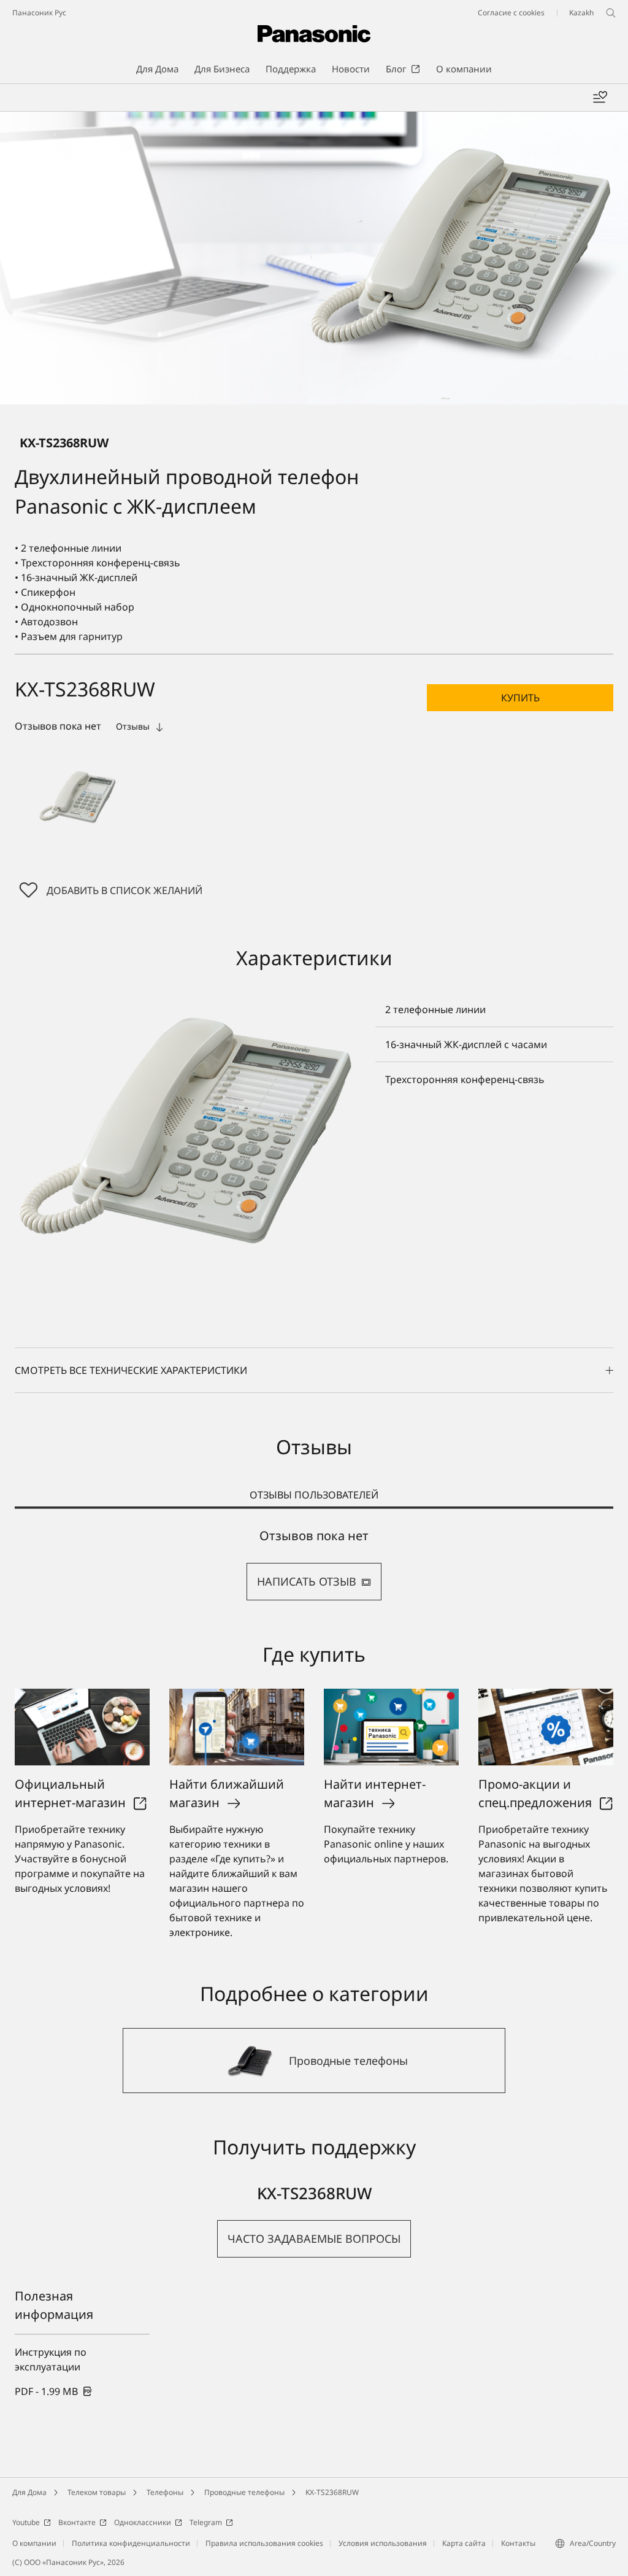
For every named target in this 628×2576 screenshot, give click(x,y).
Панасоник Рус (39, 13)
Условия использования (383, 2543)
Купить (520, 698)
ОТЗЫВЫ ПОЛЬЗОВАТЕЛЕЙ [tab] (314, 1495)
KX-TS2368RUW (332, 2492)
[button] (77, 797)
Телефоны (165, 2492)
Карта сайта (464, 2543)
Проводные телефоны (244, 2492)
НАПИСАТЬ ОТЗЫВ (307, 1581)
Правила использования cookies (264, 2543)
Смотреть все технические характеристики (131, 1370)
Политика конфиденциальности (131, 2543)
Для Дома (29, 2492)
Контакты (518, 2543)
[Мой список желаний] (600, 98)
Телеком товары (97, 2492)
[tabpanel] (314, 1564)
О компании (34, 2543)
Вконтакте (77, 2522)
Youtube (26, 2522)
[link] (54, 2391)
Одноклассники (143, 2522)
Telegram (206, 2522)
